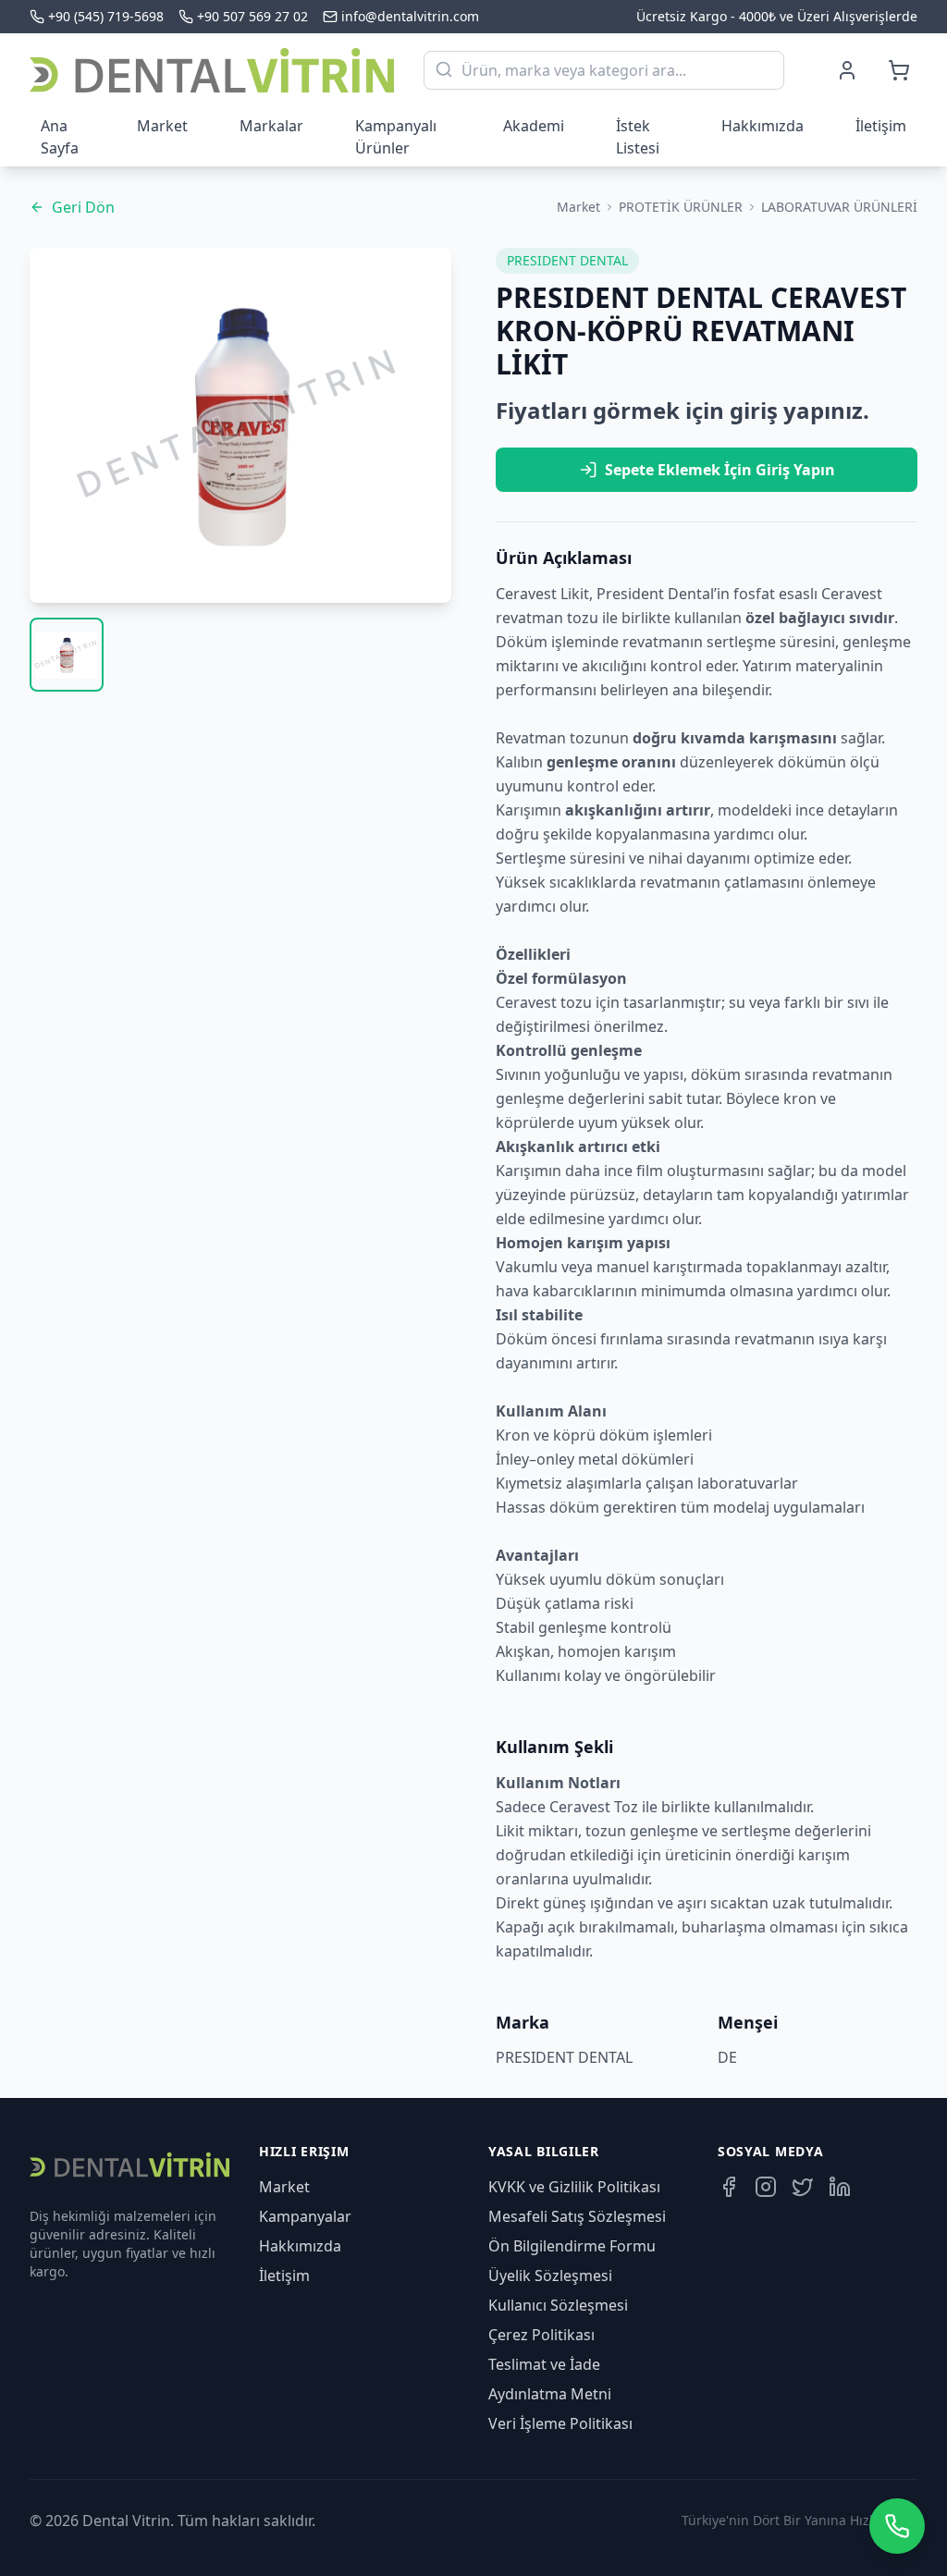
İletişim (881, 126)
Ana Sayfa (60, 137)
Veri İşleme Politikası (560, 2423)
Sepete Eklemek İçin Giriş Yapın (720, 470)
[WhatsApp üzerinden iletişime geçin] (897, 2526)
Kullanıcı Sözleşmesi (558, 2305)
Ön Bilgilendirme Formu (572, 2246)
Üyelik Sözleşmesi (550, 2275)
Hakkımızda (763, 126)
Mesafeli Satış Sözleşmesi (577, 2216)
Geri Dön (83, 207)
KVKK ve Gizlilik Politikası (574, 2187)
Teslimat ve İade (544, 2364)
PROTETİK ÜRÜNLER (681, 207)
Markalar (271, 126)
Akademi (534, 126)
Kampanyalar (305, 2216)
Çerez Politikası (541, 2335)
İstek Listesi (638, 137)
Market (162, 126)
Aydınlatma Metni (550, 2394)
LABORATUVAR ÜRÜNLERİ (839, 207)
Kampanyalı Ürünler (396, 137)
